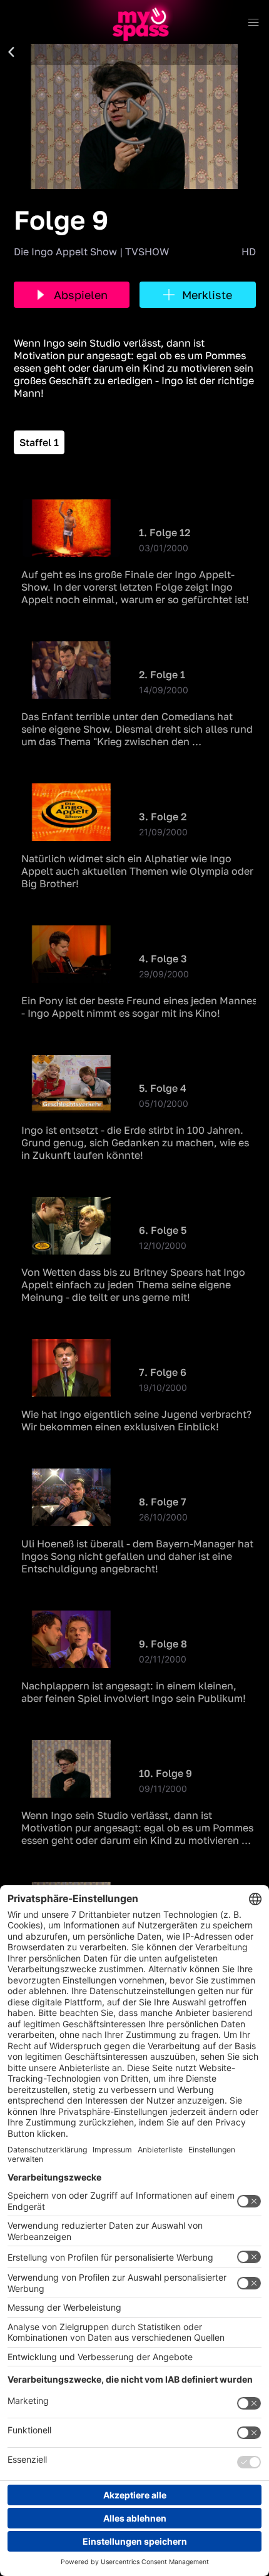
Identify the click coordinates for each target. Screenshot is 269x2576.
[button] (11, 53)
